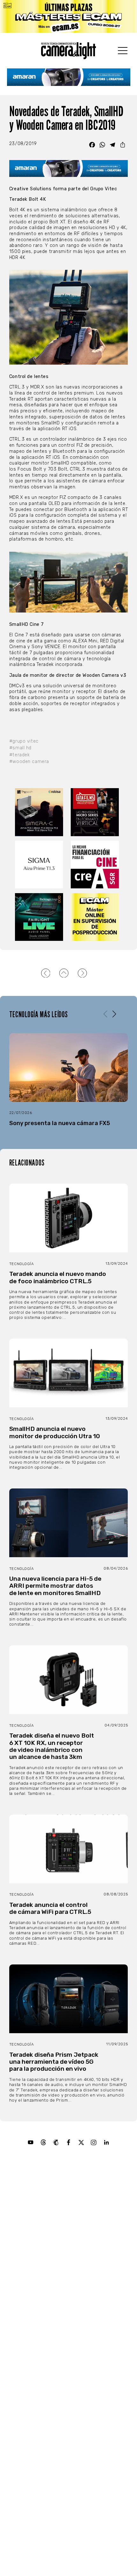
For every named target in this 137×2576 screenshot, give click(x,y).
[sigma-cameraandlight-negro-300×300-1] (40, 865)
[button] (114, 1014)
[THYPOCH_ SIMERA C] (40, 812)
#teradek (20, 755)
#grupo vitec (24, 741)
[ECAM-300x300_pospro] (96, 917)
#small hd (20, 748)
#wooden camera (29, 762)
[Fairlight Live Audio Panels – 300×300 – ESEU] (40, 917)
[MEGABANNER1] (68, 16)
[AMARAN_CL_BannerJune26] (69, 77)
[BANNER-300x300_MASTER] (96, 812)
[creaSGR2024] (96, 865)
